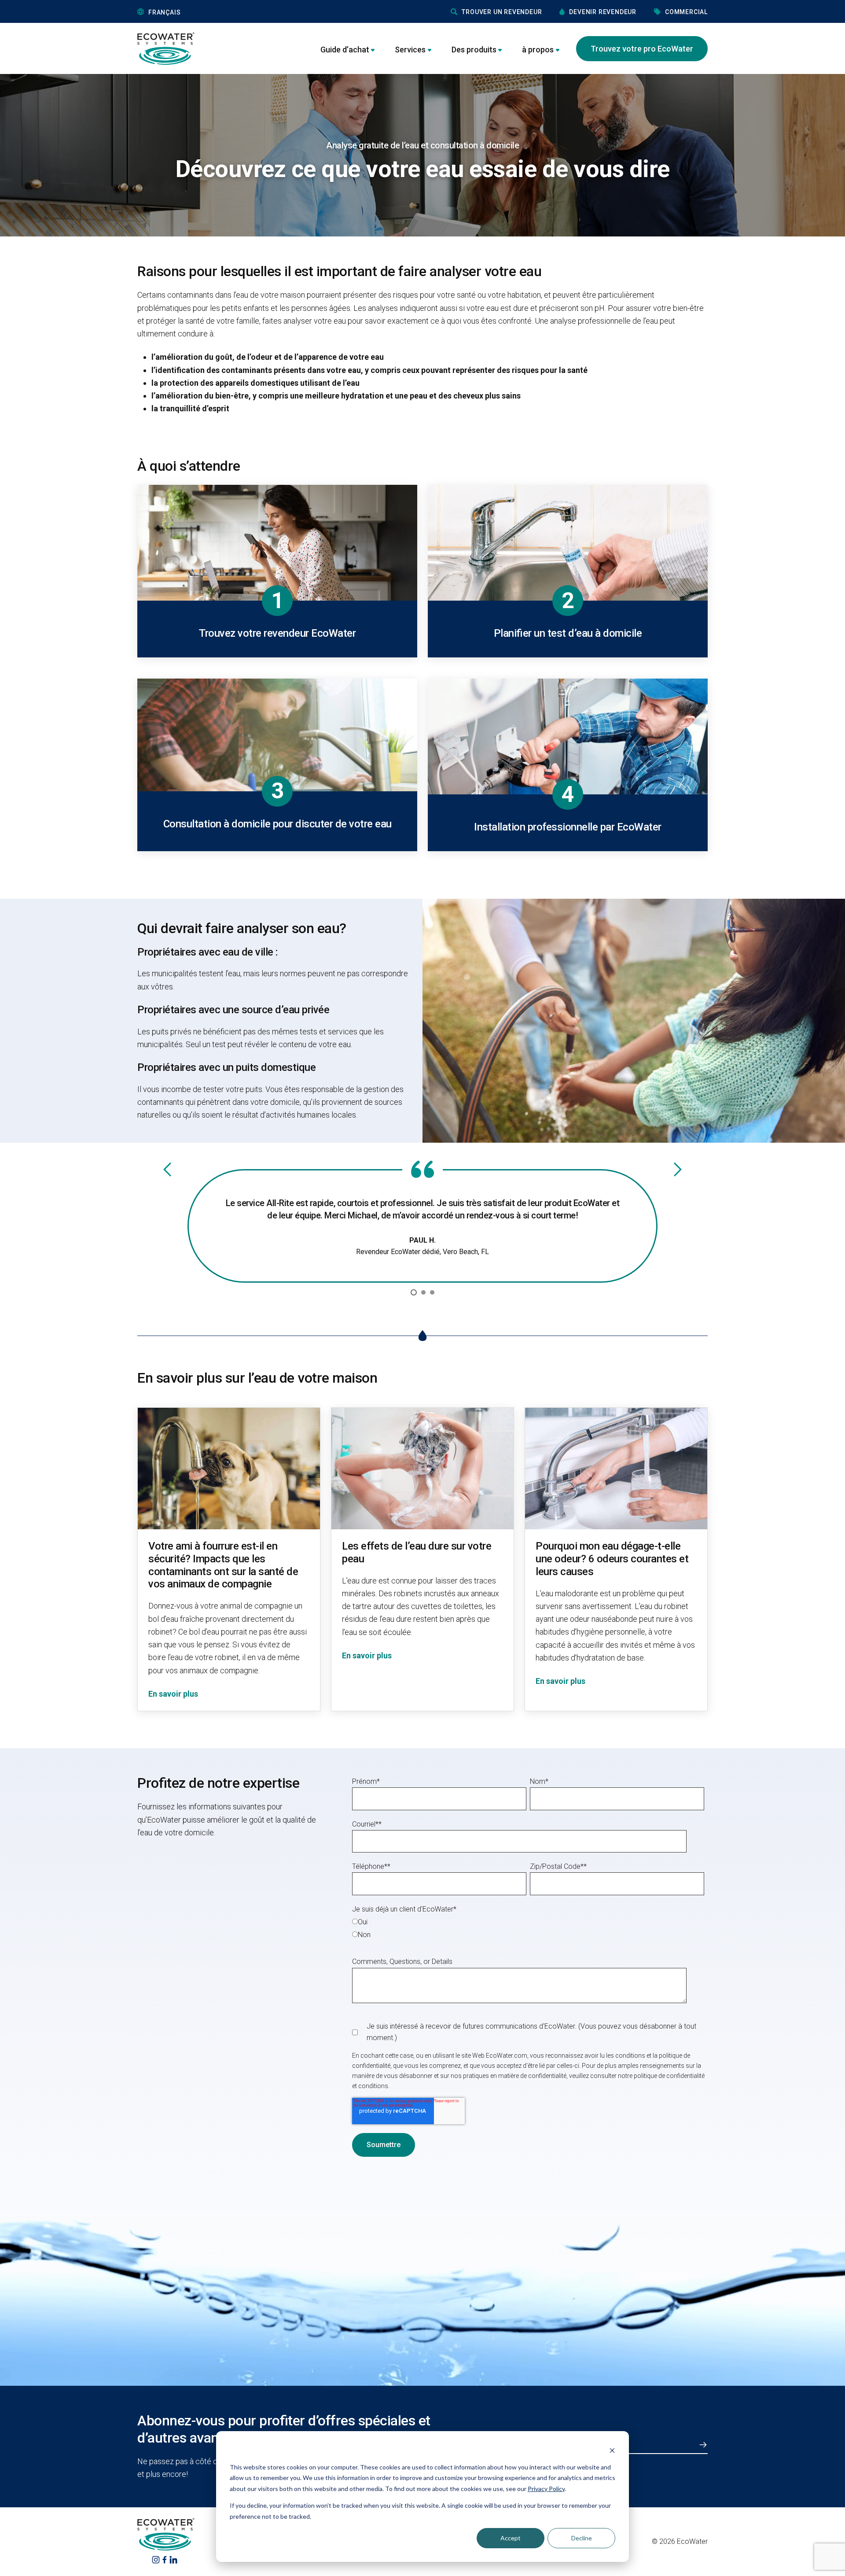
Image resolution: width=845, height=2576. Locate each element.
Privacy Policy (546, 2489)
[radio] (528, 1921)
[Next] (678, 1169)
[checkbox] (528, 1928)
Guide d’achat (345, 50)
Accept (511, 2538)
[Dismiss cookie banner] (612, 2450)
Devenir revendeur (603, 12)
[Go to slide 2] (423, 1292)
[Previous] (167, 1169)
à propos (538, 50)
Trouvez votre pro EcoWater (642, 49)
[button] (204, 12)
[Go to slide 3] (432, 1292)
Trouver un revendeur (502, 12)
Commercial (686, 12)
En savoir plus (173, 1694)
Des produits (474, 50)
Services (410, 50)
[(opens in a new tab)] (156, 2559)
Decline (582, 2538)
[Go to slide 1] (414, 1292)
